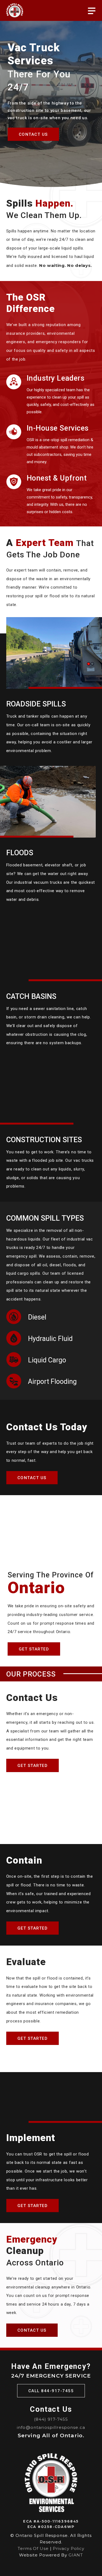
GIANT (76, 2555)
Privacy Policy (69, 2548)
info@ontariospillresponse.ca (51, 2427)
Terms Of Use (33, 2548)
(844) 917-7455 (51, 2419)
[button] (92, 11)
